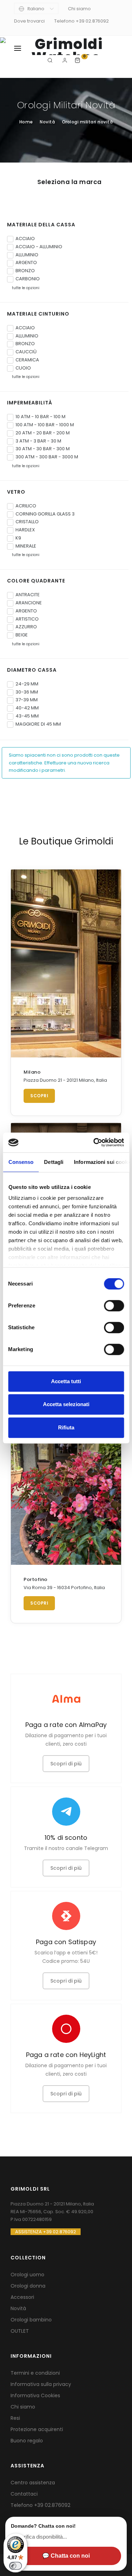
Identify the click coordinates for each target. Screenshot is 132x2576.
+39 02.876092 (52, 2505)
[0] (78, 60)
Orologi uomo (27, 2275)
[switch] (114, 1306)
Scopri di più (66, 1764)
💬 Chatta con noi (66, 2556)
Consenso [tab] (21, 1162)
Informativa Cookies (35, 2395)
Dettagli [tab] (54, 1162)
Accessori (22, 2297)
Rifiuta (66, 1427)
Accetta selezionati (66, 1404)
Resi (15, 2418)
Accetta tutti (66, 1381)
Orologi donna (28, 2286)
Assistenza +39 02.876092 (46, 2232)
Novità (18, 2308)
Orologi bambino (31, 2320)
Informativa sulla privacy (41, 2384)
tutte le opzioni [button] (25, 288)
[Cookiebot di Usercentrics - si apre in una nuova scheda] (94, 1142)
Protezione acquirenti (37, 2429)
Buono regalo (27, 2441)
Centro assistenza (33, 2483)
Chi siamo (79, 9)
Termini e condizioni (35, 2373)
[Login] (66, 60)
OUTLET (20, 2331)
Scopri (39, 1096)
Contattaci (24, 2494)
